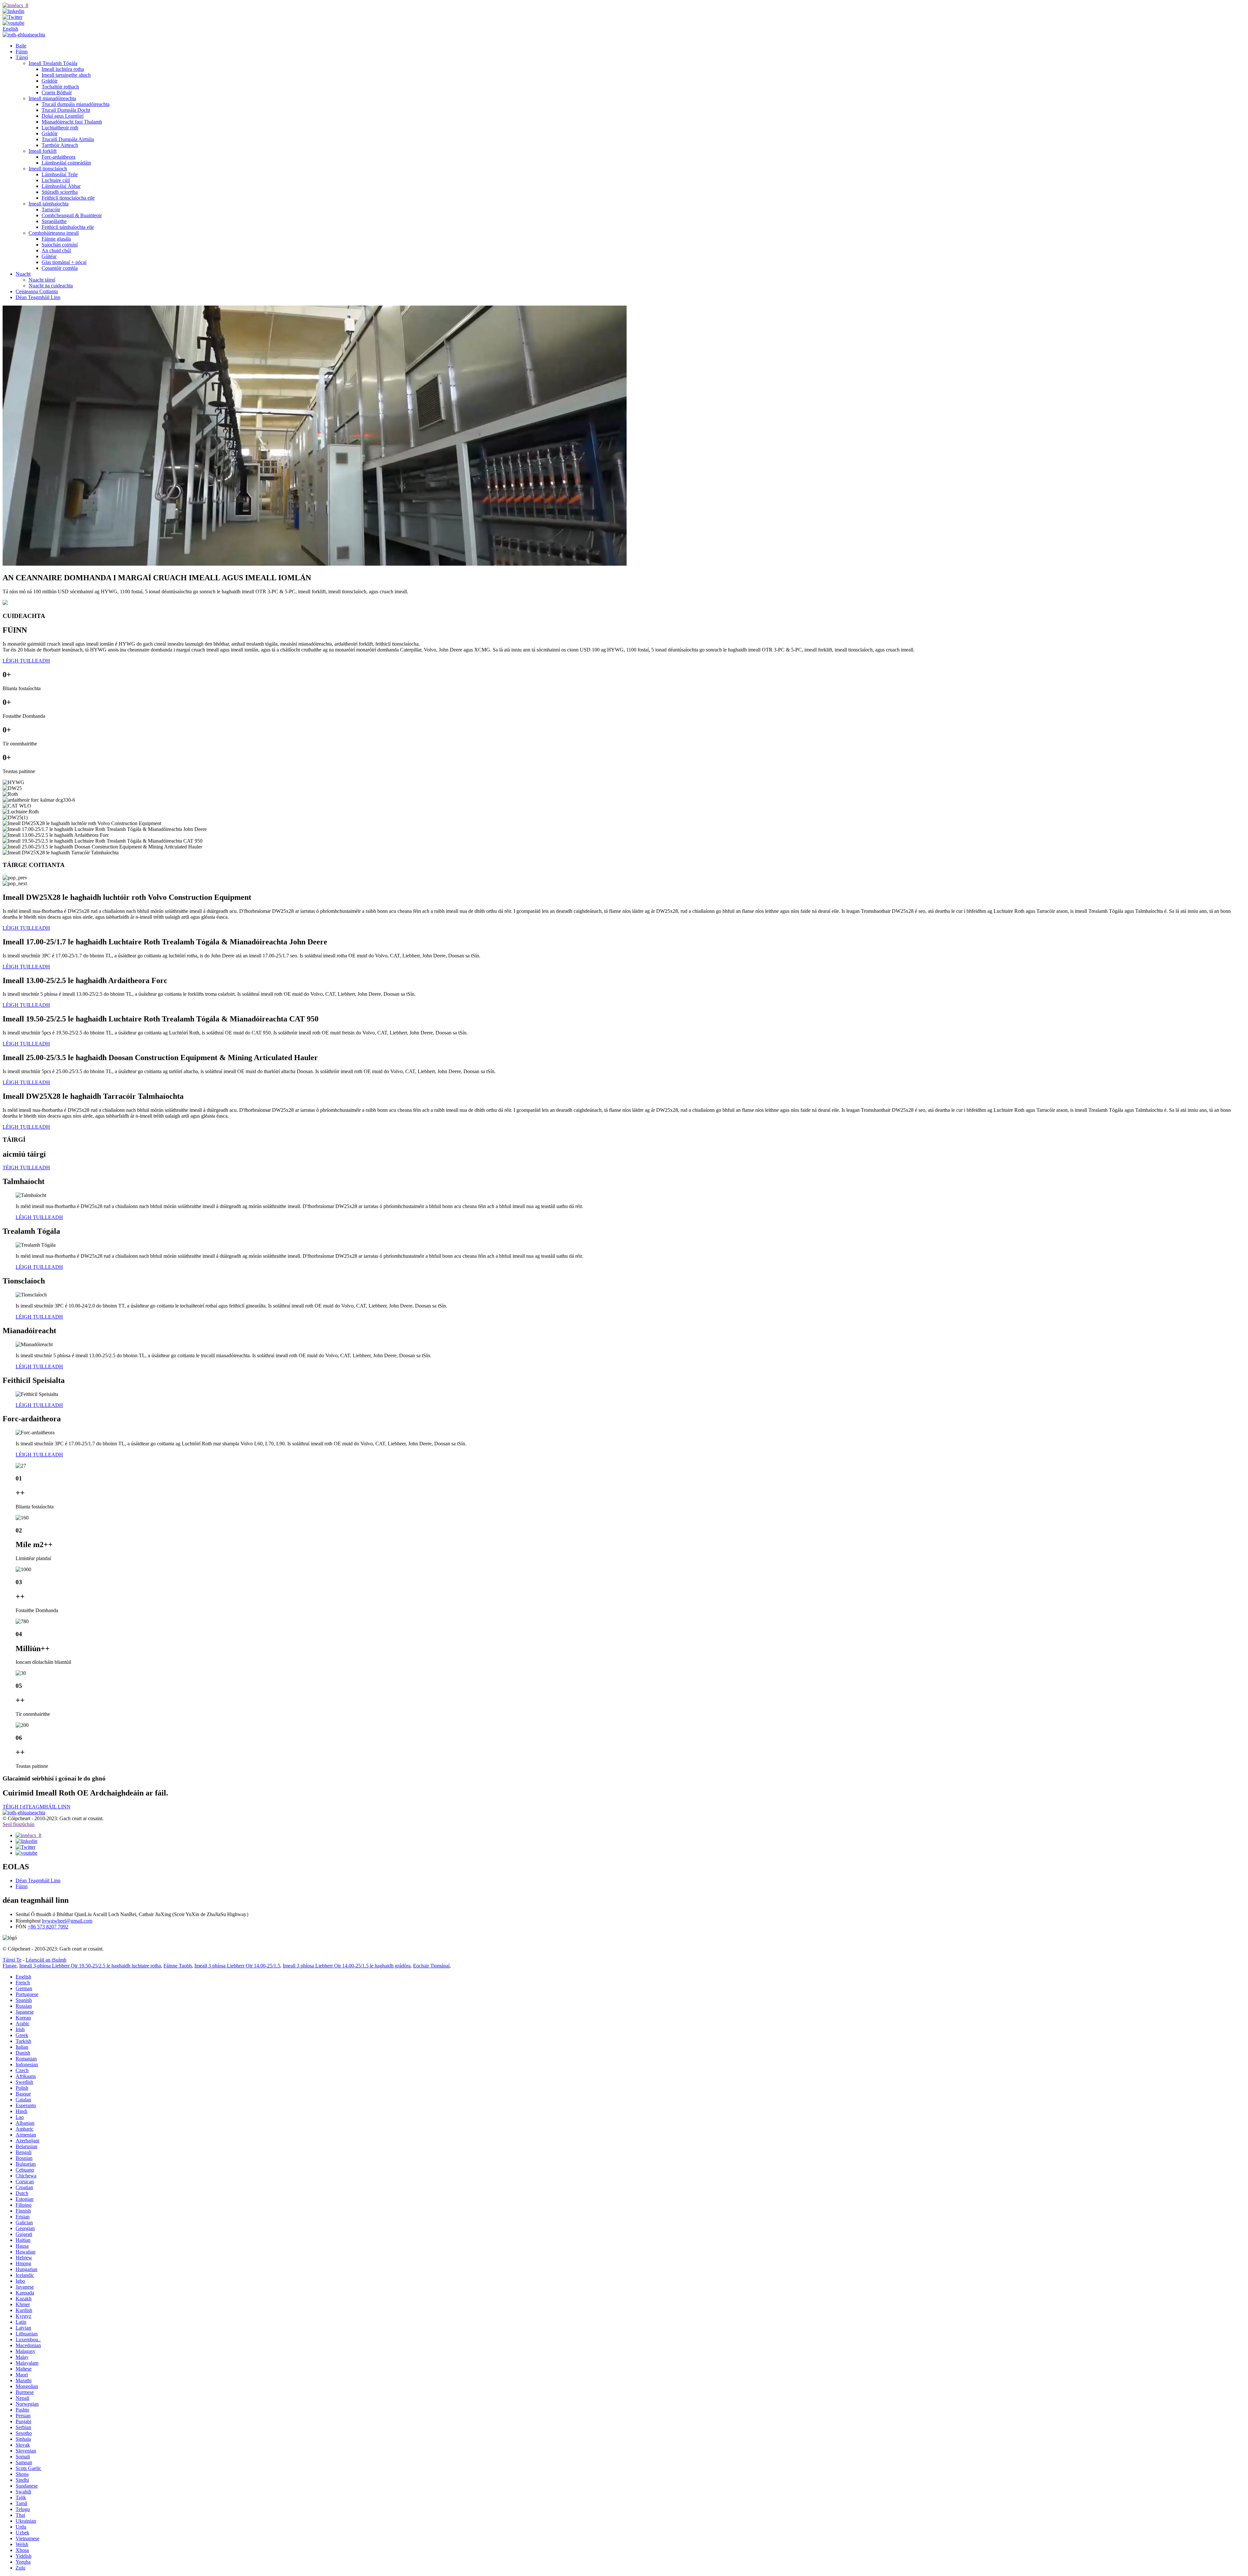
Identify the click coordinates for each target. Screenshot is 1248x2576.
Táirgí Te (12, 1960)
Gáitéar (49, 256)
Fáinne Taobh (178, 1966)
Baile (21, 46)
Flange (10, 1966)
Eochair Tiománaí (431, 1966)
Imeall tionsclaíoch (48, 169)
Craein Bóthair (57, 92)
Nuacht (23, 274)
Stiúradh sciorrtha (60, 192)
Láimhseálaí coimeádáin (66, 163)
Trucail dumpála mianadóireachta (76, 104)
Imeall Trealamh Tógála (53, 63)
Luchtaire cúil (56, 180)
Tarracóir (51, 210)
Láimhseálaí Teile (60, 174)
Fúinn (22, 52)
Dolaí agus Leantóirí (63, 116)
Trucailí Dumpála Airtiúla (68, 139)
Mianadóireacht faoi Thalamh (72, 122)
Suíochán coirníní (60, 245)
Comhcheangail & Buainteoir (72, 215)
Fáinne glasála (56, 239)
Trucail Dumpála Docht (66, 110)
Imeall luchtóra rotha (63, 69)
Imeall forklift (43, 151)
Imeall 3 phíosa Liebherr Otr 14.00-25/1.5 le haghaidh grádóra (347, 1966)
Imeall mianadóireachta (52, 98)
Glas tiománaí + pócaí (64, 262)
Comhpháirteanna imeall (54, 233)
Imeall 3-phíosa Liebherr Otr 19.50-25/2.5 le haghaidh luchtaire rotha (90, 1966)
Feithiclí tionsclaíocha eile (68, 198)
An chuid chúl (56, 250)
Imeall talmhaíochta (49, 204)
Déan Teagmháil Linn (38, 297)
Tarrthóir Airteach (60, 145)
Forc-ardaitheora (58, 157)
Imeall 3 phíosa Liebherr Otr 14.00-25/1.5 (237, 1966)
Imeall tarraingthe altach (66, 75)
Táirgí (22, 57)
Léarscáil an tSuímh (46, 1960)
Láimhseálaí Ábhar (61, 186)
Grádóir (50, 81)
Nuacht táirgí (42, 280)
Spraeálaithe (54, 221)
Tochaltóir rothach (60, 87)
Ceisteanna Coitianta (37, 291)
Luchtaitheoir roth (60, 128)
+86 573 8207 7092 (48, 1927)
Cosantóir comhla (60, 268)
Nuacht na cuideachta (51, 286)
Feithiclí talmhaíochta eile (68, 227)
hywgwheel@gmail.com (67, 1921)
